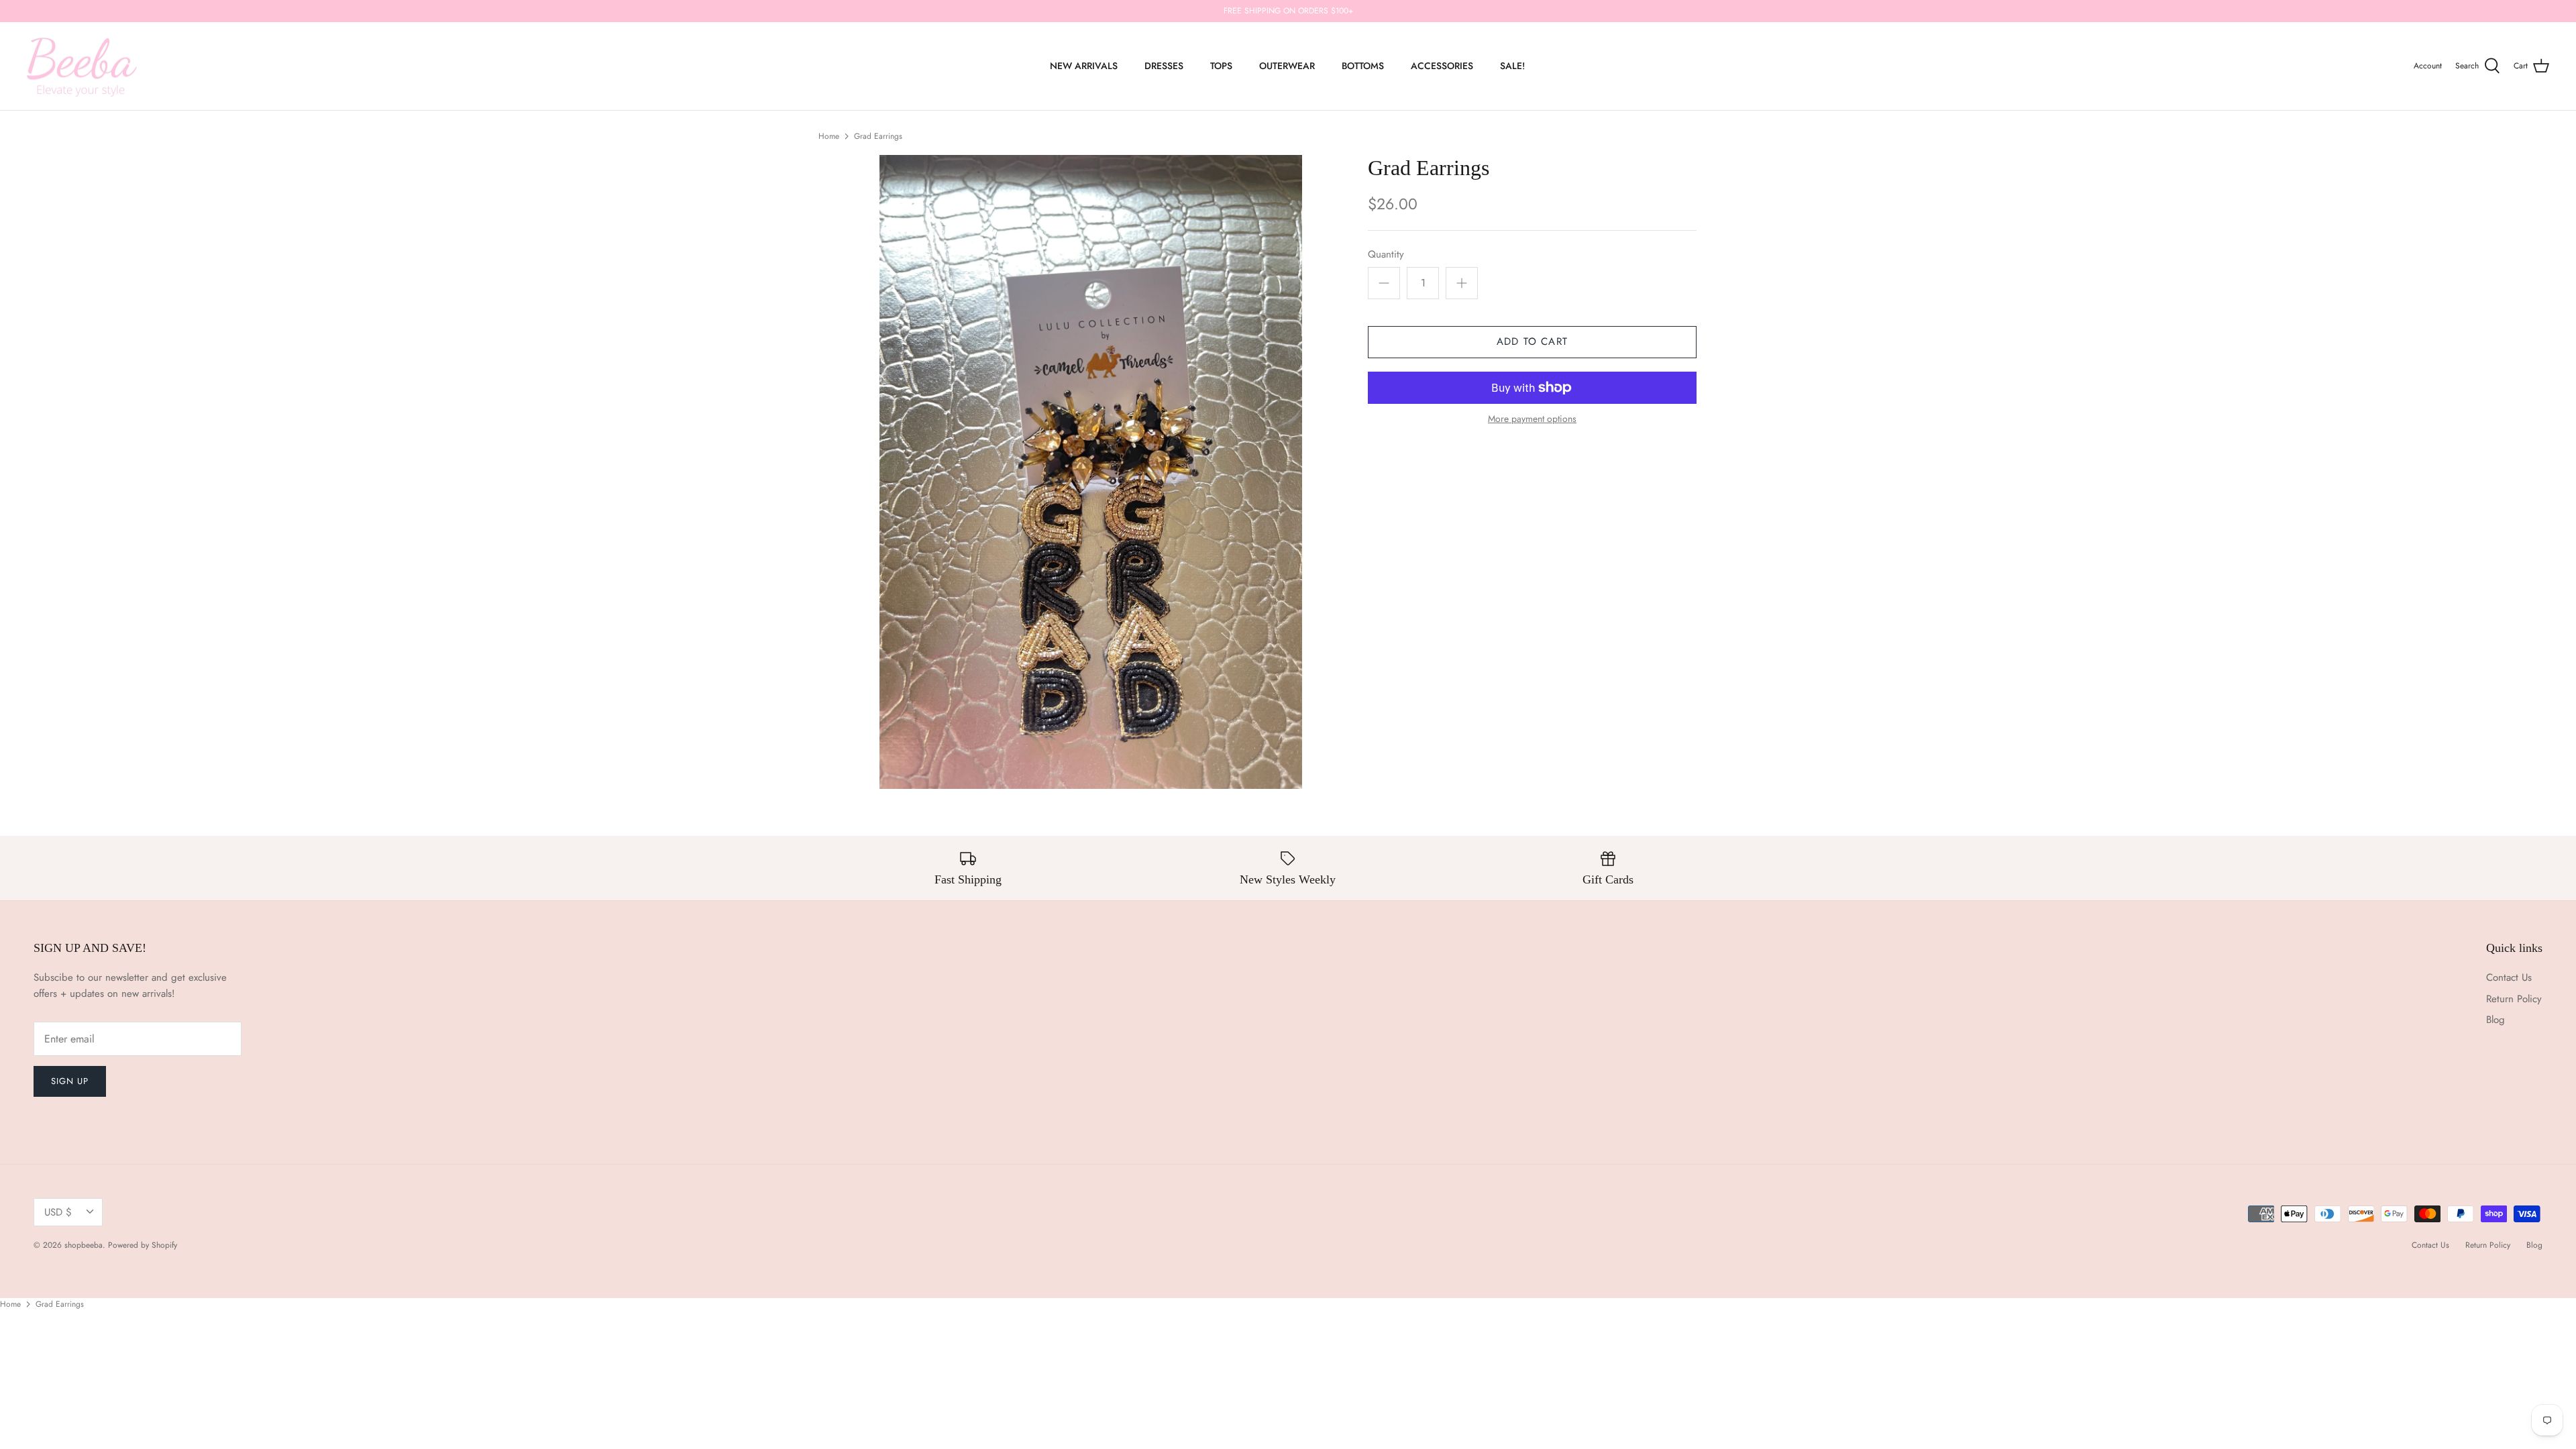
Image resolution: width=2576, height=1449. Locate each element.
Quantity (1386, 255)
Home (829, 136)
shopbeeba (84, 1245)
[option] (1091, 472)
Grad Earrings (878, 136)
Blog (2495, 1020)
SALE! (1512, 66)
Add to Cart (1532, 341)
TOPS (1221, 66)
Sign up (70, 1081)
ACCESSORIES (1442, 66)
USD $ (58, 1212)
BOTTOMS (1363, 66)
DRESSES (1164, 66)
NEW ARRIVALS (1084, 66)
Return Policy (2514, 999)
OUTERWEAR (1287, 66)
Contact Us (2509, 977)
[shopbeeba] (82, 66)
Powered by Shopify (143, 1245)
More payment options (1532, 419)
